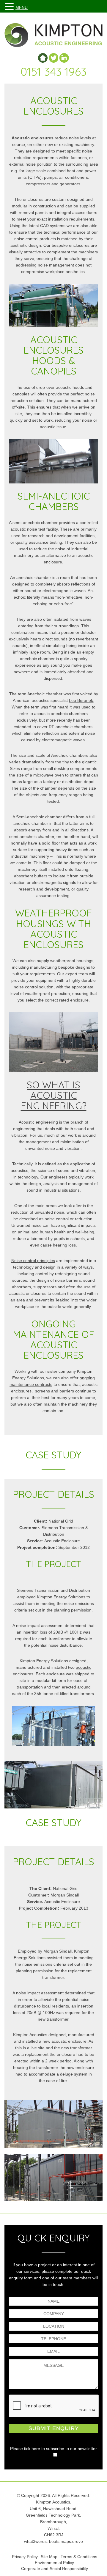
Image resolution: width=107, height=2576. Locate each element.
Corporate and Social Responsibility (55, 2569)
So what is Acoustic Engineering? (54, 1095)
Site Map (49, 2557)
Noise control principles (33, 1261)
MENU (22, 7)
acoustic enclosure (69, 2041)
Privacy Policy (25, 2557)
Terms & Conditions (79, 2557)
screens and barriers (55, 1391)
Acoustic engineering (38, 1122)
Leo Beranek (81, 700)
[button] (10, 6)
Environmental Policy (54, 2563)
